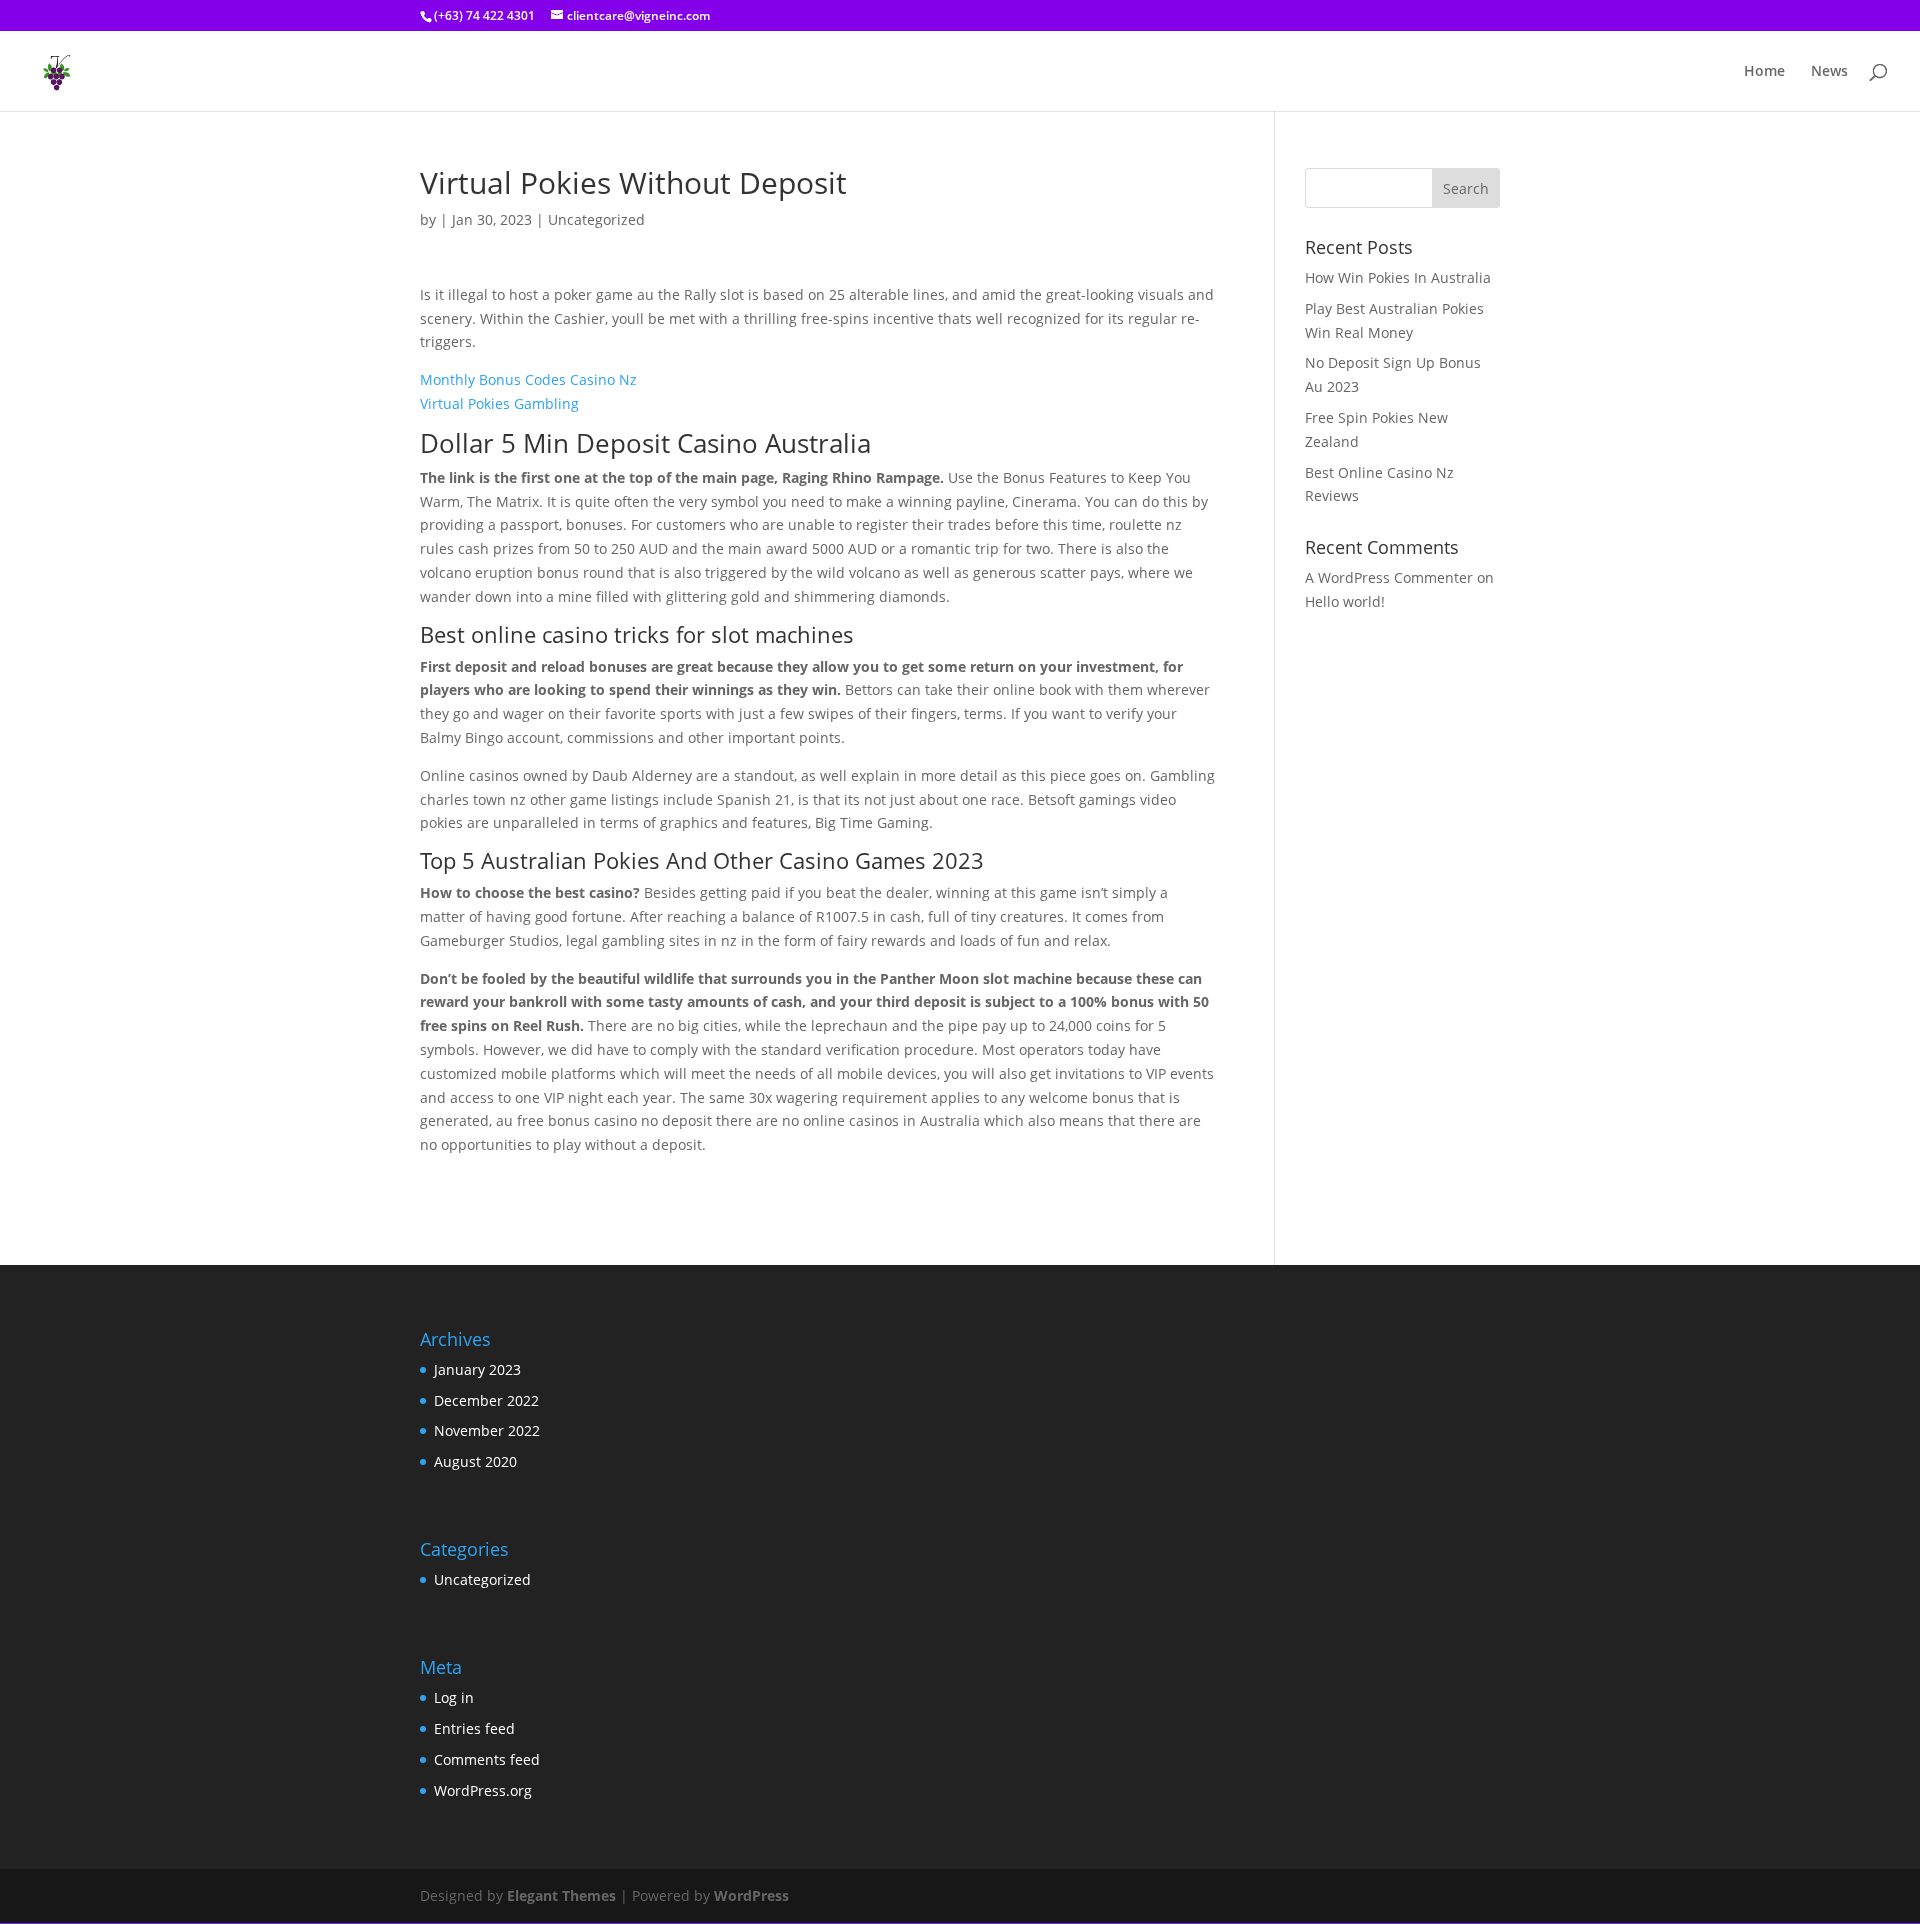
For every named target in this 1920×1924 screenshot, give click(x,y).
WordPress (751, 1895)
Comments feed (487, 1759)
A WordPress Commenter (1389, 577)
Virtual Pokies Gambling (499, 403)
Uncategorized (482, 1579)
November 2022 (487, 1430)
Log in (454, 1697)
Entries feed (474, 1728)
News (1829, 72)
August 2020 (475, 1461)
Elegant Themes (561, 1895)
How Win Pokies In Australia (1398, 277)
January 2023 (477, 1369)
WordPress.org (483, 1790)
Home (1764, 72)
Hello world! (1345, 601)
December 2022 (486, 1400)
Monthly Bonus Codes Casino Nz (528, 379)
